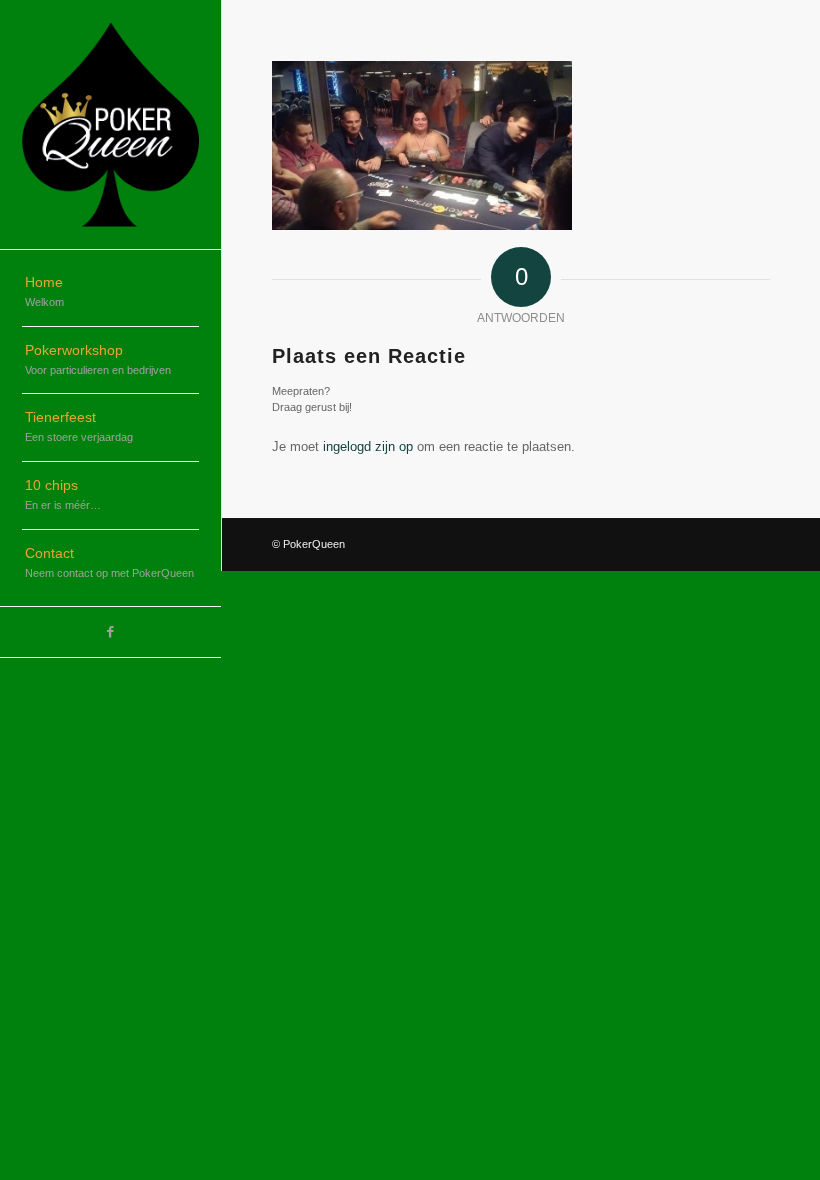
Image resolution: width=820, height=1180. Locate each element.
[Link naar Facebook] (110, 632)
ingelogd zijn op (368, 446)
